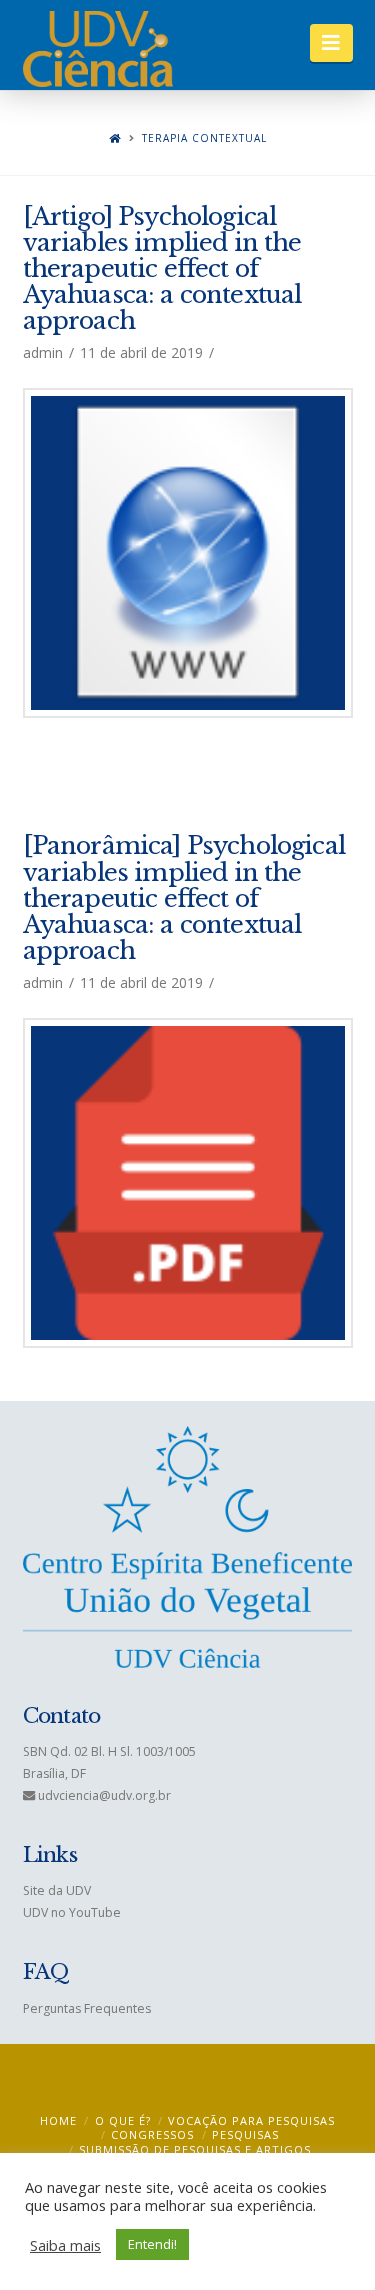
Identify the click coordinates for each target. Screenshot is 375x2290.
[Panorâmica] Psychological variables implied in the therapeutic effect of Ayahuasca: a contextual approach (184, 898)
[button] (331, 43)
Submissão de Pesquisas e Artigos (195, 2149)
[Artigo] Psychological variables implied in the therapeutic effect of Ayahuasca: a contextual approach (162, 269)
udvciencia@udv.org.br (104, 1795)
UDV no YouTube (72, 1912)
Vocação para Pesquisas (251, 2120)
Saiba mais (65, 2245)
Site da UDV (57, 1890)
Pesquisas (245, 2134)
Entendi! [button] (152, 2244)
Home (58, 2120)
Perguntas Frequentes (87, 2008)
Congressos (152, 2134)
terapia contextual (204, 138)
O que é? (123, 2120)
